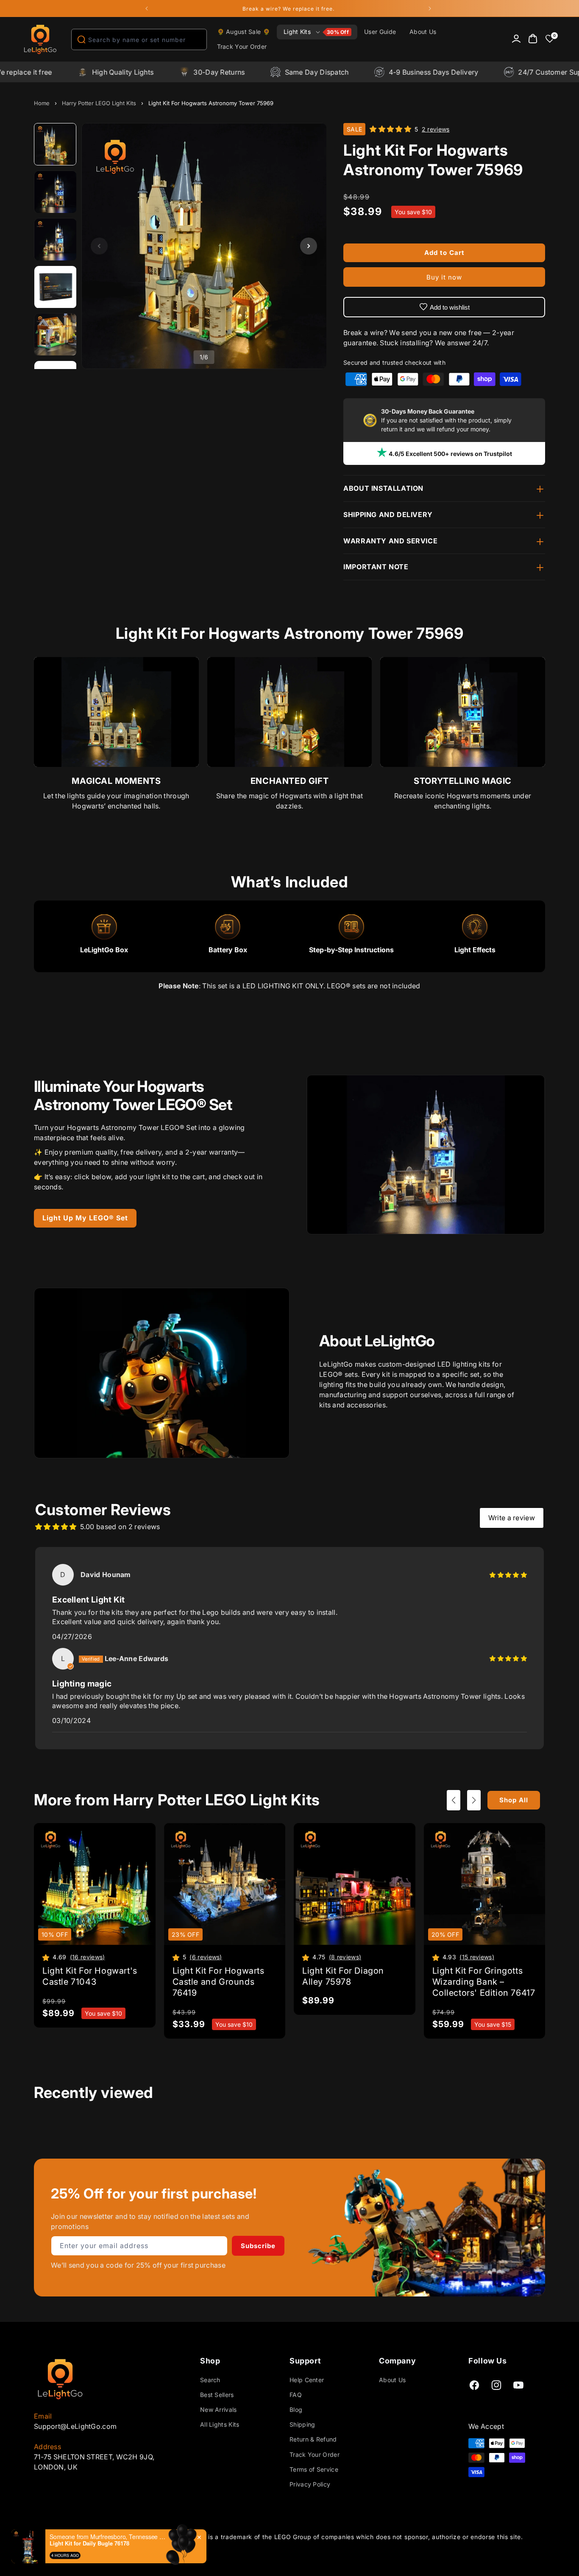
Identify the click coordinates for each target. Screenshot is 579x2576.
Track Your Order (315, 2454)
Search (210, 2380)
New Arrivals (219, 2410)
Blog (296, 2410)
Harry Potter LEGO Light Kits (99, 103)
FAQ (296, 2395)
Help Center (307, 2380)
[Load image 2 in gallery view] (56, 192)
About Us (392, 2380)
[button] (317, 32)
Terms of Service (314, 2469)
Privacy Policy (310, 2484)
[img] (508, 1575)
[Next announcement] (430, 8)
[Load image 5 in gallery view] (56, 335)
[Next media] (309, 246)
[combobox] (139, 39)
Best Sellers (217, 2395)
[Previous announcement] (147, 8)
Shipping (302, 2424)
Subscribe (258, 2246)
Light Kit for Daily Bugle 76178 (89, 2543)
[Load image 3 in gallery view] (56, 240)
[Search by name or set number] (81, 39)
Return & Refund (313, 2439)
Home (42, 103)
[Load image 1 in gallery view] (56, 145)
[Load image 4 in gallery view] (56, 287)
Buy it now (444, 277)
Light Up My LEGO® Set (85, 1218)
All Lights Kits (220, 2424)
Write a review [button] (512, 1518)
